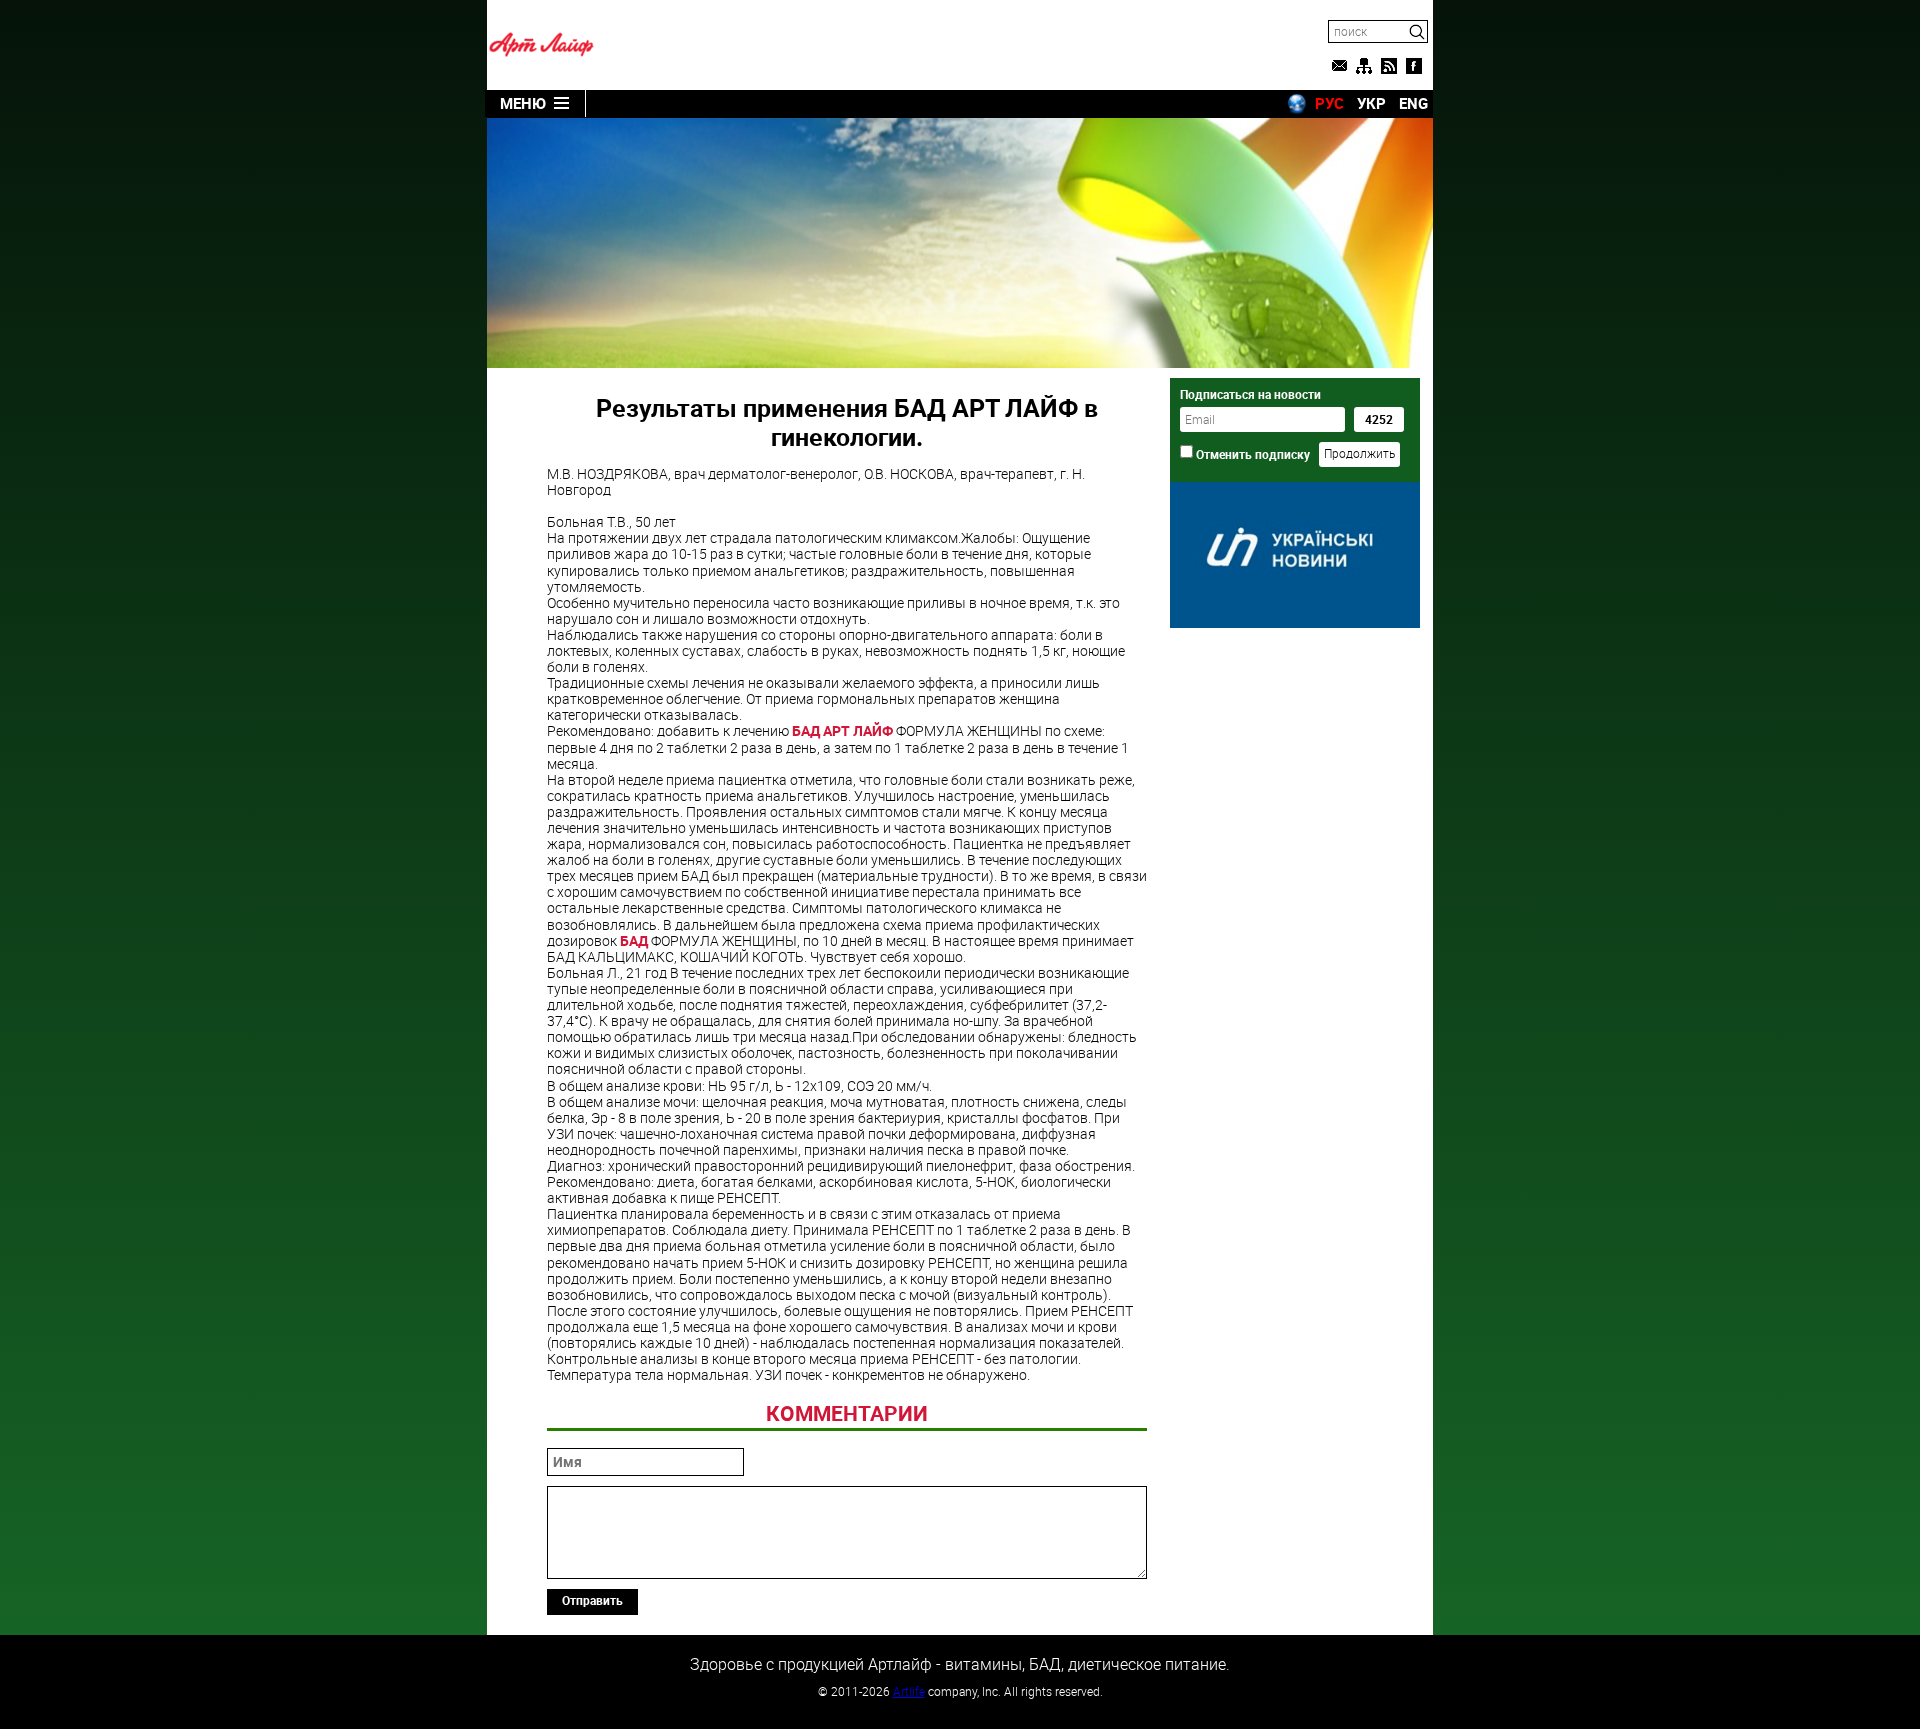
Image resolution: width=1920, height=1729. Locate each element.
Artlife (909, 1691)
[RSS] (1389, 66)
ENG (1413, 103)
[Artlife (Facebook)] (1414, 66)
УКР (1371, 103)
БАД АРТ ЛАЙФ (842, 730)
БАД (634, 940)
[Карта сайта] (1364, 66)
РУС (1329, 103)
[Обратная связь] (1339, 66)
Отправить (592, 1600)
